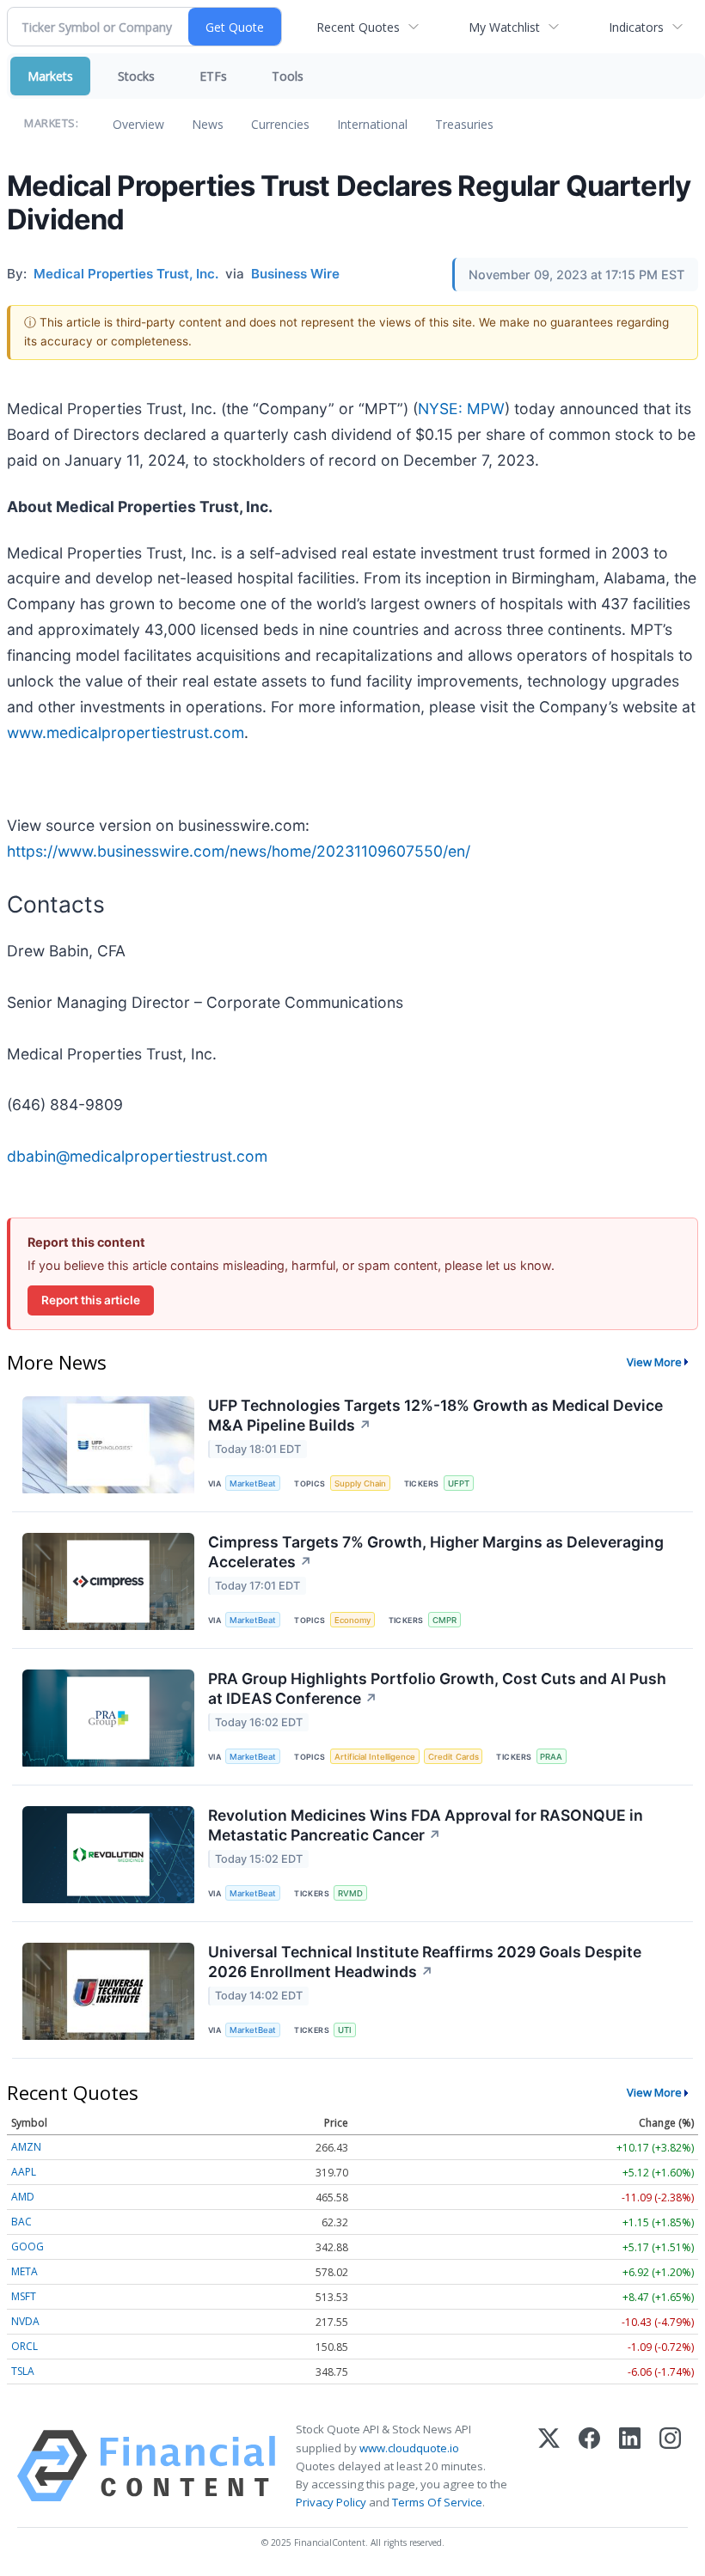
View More (654, 1362)
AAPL (24, 2172)
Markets (50, 76)
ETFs (213, 76)
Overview (138, 124)
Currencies (280, 124)
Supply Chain (360, 1483)
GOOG (28, 2246)
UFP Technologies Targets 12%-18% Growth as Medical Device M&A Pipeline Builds (435, 1415)
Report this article (91, 1300)
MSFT (24, 2296)
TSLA (23, 2371)
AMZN (26, 2147)
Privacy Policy (331, 2502)
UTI (345, 2030)
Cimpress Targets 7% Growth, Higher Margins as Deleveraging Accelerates (436, 1552)
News (208, 124)
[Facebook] (589, 2466)
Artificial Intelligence (375, 1757)
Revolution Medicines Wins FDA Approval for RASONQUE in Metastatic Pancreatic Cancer (426, 1825)
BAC (21, 2222)
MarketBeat (253, 1483)
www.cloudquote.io (409, 2448)
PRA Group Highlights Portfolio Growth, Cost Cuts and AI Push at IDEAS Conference (437, 1688)
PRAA (551, 1757)
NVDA (25, 2321)
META (25, 2271)
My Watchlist (504, 27)
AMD (23, 2197)
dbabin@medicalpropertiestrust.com (137, 1156)
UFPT (459, 1483)
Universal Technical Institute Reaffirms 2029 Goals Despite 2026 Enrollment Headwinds (425, 1962)
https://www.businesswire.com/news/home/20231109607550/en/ (239, 851)
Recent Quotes (358, 27)
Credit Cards (454, 1757)
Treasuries (464, 124)
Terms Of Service (437, 2502)
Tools (288, 76)
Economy (352, 1620)
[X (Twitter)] (549, 2466)
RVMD (350, 1893)
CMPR (444, 1620)
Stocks (136, 76)
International (372, 124)
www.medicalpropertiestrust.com (126, 733)
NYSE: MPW (461, 409)
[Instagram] (670, 2466)
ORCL (25, 2346)
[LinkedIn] (630, 2466)
